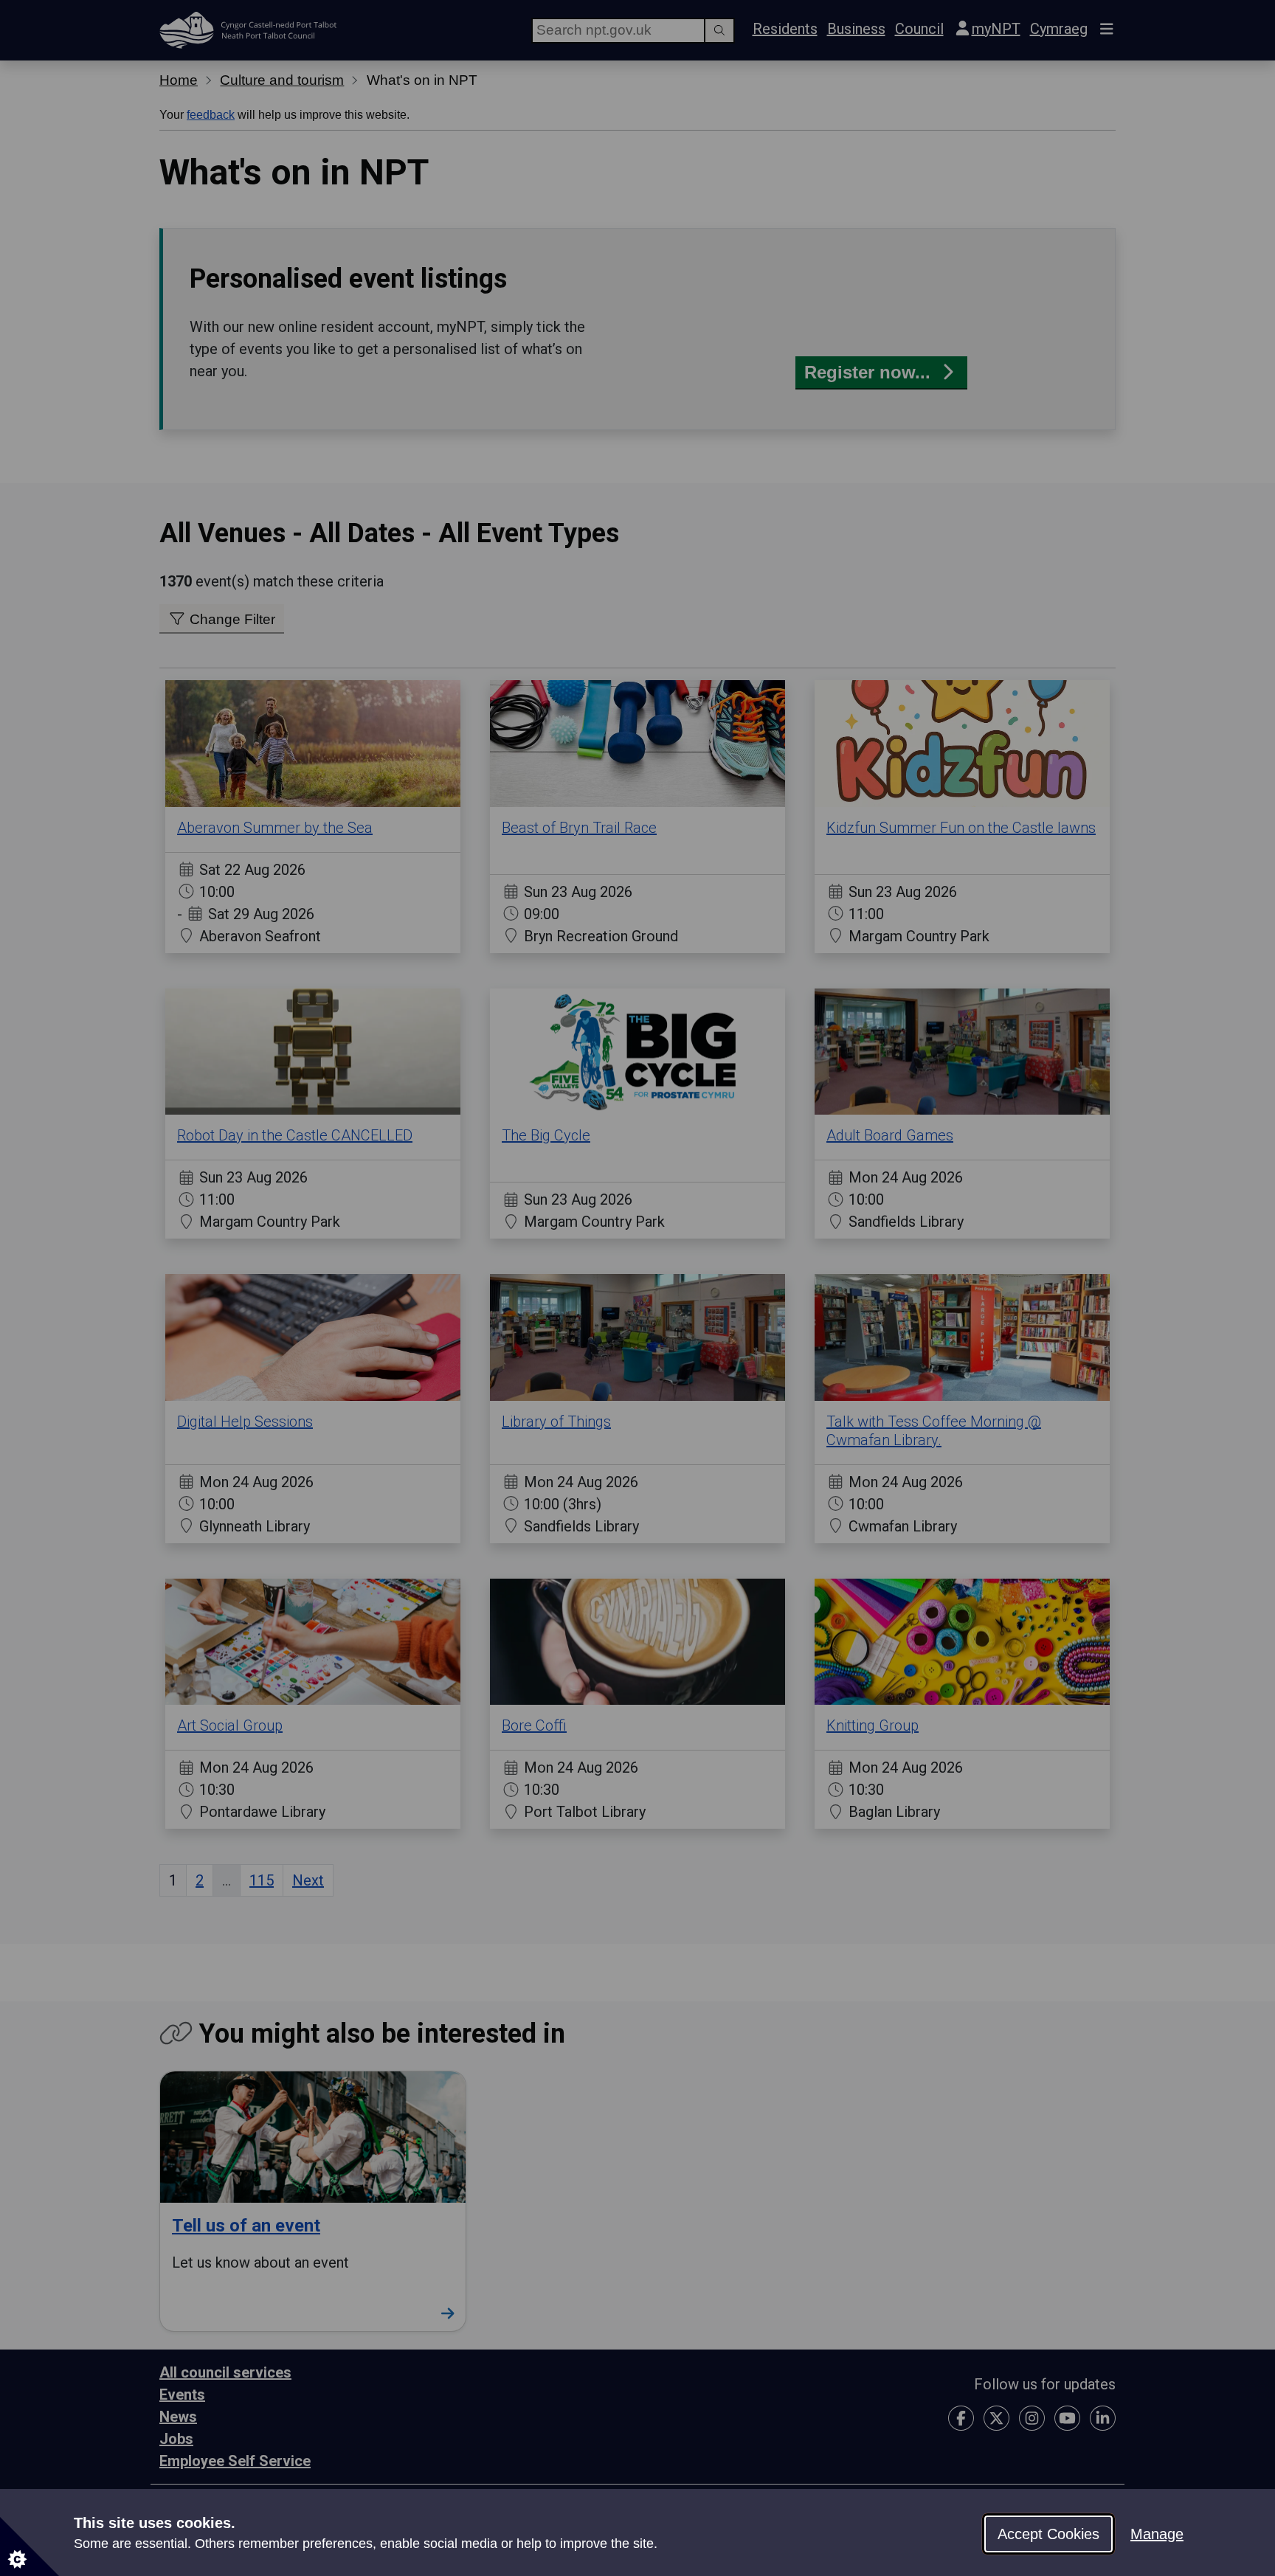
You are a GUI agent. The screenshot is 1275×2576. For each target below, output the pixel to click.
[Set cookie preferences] (30, 2546)
